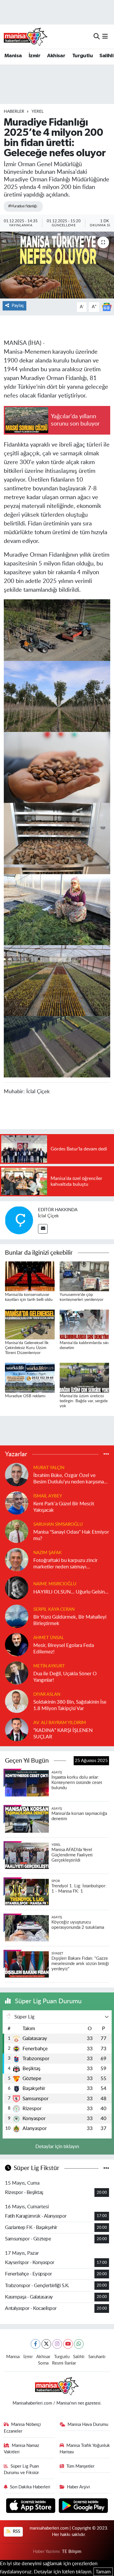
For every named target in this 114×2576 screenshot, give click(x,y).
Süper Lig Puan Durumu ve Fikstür (21, 2470)
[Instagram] (57, 2344)
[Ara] (97, 36)
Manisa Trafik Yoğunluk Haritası (85, 2449)
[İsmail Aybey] (17, 1503)
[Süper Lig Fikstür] (106, 2168)
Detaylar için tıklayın (57, 2147)
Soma (43, 2363)
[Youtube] (68, 2344)
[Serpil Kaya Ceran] (17, 1616)
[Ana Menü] (105, 36)
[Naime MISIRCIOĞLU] (17, 1588)
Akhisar (56, 56)
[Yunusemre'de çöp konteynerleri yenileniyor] (84, 1276)
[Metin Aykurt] (17, 1673)
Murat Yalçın (49, 1468)
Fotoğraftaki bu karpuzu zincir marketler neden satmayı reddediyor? (65, 1564)
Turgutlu (82, 56)
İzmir (34, 56)
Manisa (13, 56)
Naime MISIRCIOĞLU (55, 1584)
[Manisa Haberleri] (26, 37)
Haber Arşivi (78, 2487)
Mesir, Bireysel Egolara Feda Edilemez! (64, 1648)
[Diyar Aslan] (17, 1701)
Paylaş (18, 306)
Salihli (106, 56)
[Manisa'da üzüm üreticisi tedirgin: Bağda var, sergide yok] (84, 1377)
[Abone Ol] (107, 307)
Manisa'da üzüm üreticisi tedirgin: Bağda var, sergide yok (84, 1401)
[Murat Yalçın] (17, 1474)
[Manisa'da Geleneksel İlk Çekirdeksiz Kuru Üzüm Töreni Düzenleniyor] (30, 1324)
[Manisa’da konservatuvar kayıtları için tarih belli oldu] (30, 1276)
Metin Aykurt (49, 1666)
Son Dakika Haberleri (30, 2487)
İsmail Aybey (48, 1496)
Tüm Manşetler (80, 2466)
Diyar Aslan (47, 1694)
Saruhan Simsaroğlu (58, 1524)
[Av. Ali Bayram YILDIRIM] (17, 1729)
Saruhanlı (97, 2357)
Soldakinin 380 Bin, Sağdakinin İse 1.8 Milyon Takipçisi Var (70, 1705)
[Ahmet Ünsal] (17, 1644)
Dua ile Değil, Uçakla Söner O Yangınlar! (65, 1677)
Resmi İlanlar (64, 2363)
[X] (46, 2344)
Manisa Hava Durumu (88, 2425)
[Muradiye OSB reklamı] (30, 1377)
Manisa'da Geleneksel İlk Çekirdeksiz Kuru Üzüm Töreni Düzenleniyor (27, 1348)
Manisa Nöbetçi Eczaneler (23, 2428)
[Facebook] (36, 2344)
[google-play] (83, 2506)
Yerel (38, 112)
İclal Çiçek (48, 1216)
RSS (16, 2531)
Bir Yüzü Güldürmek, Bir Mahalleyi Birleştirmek (70, 1620)
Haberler (14, 112)
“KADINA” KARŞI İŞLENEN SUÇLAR (63, 1733)
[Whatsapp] (79, 2344)
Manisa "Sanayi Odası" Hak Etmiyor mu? (71, 1535)
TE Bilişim (72, 2552)
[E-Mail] (43, 1229)
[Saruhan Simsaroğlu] (17, 1531)
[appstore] (31, 2506)
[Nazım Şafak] (17, 1559)
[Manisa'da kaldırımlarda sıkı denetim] (84, 1324)
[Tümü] (106, 1454)
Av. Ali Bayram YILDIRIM (60, 1723)
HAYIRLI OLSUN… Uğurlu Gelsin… (71, 1592)
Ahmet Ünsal (49, 1638)
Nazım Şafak (47, 1553)
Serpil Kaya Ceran (54, 1609)
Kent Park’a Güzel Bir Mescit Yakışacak (64, 1507)
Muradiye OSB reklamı (25, 1396)
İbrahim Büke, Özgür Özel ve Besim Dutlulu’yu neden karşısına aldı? (69, 1479)
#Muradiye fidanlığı (23, 206)
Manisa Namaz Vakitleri (22, 2449)
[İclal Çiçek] (19, 1220)
